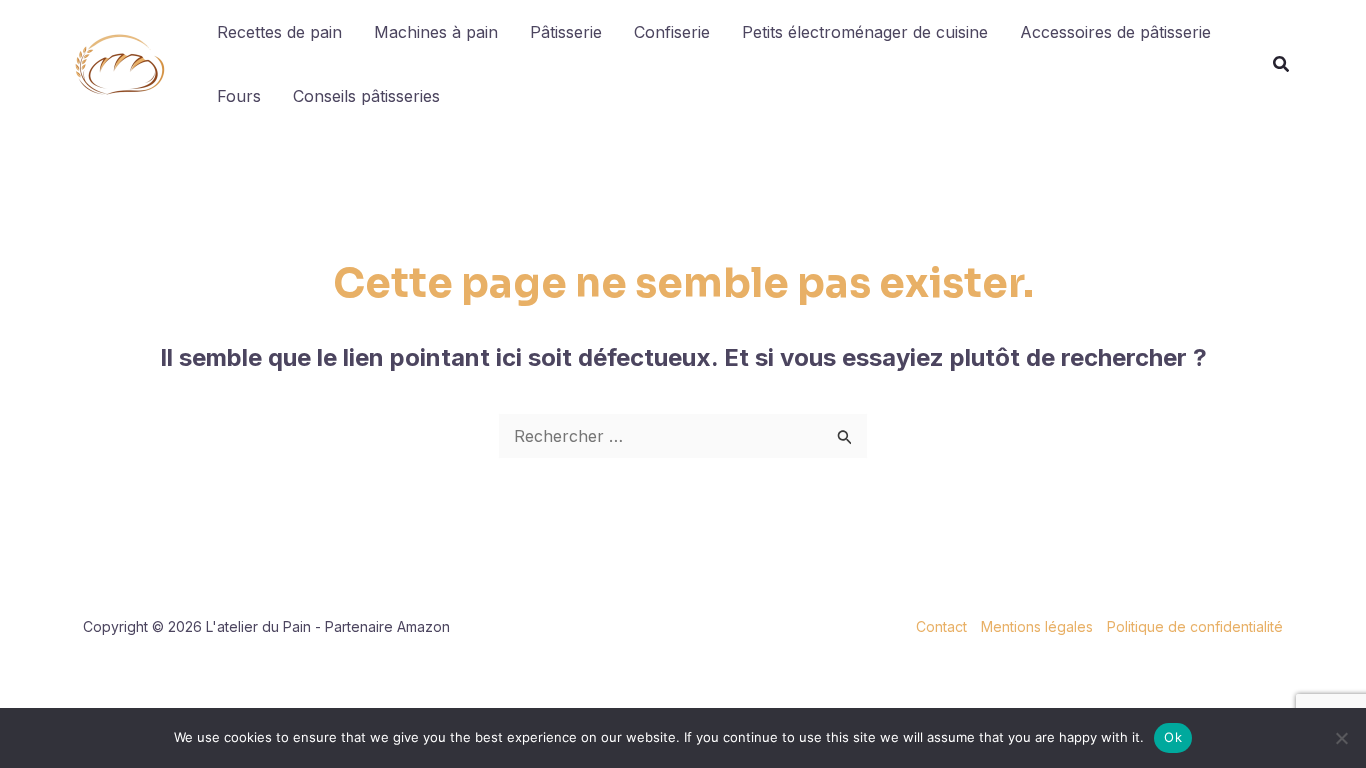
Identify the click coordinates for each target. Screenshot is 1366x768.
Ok (1173, 737)
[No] (1341, 738)
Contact (941, 626)
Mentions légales (1037, 626)
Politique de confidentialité (1195, 626)
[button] (1282, 66)
